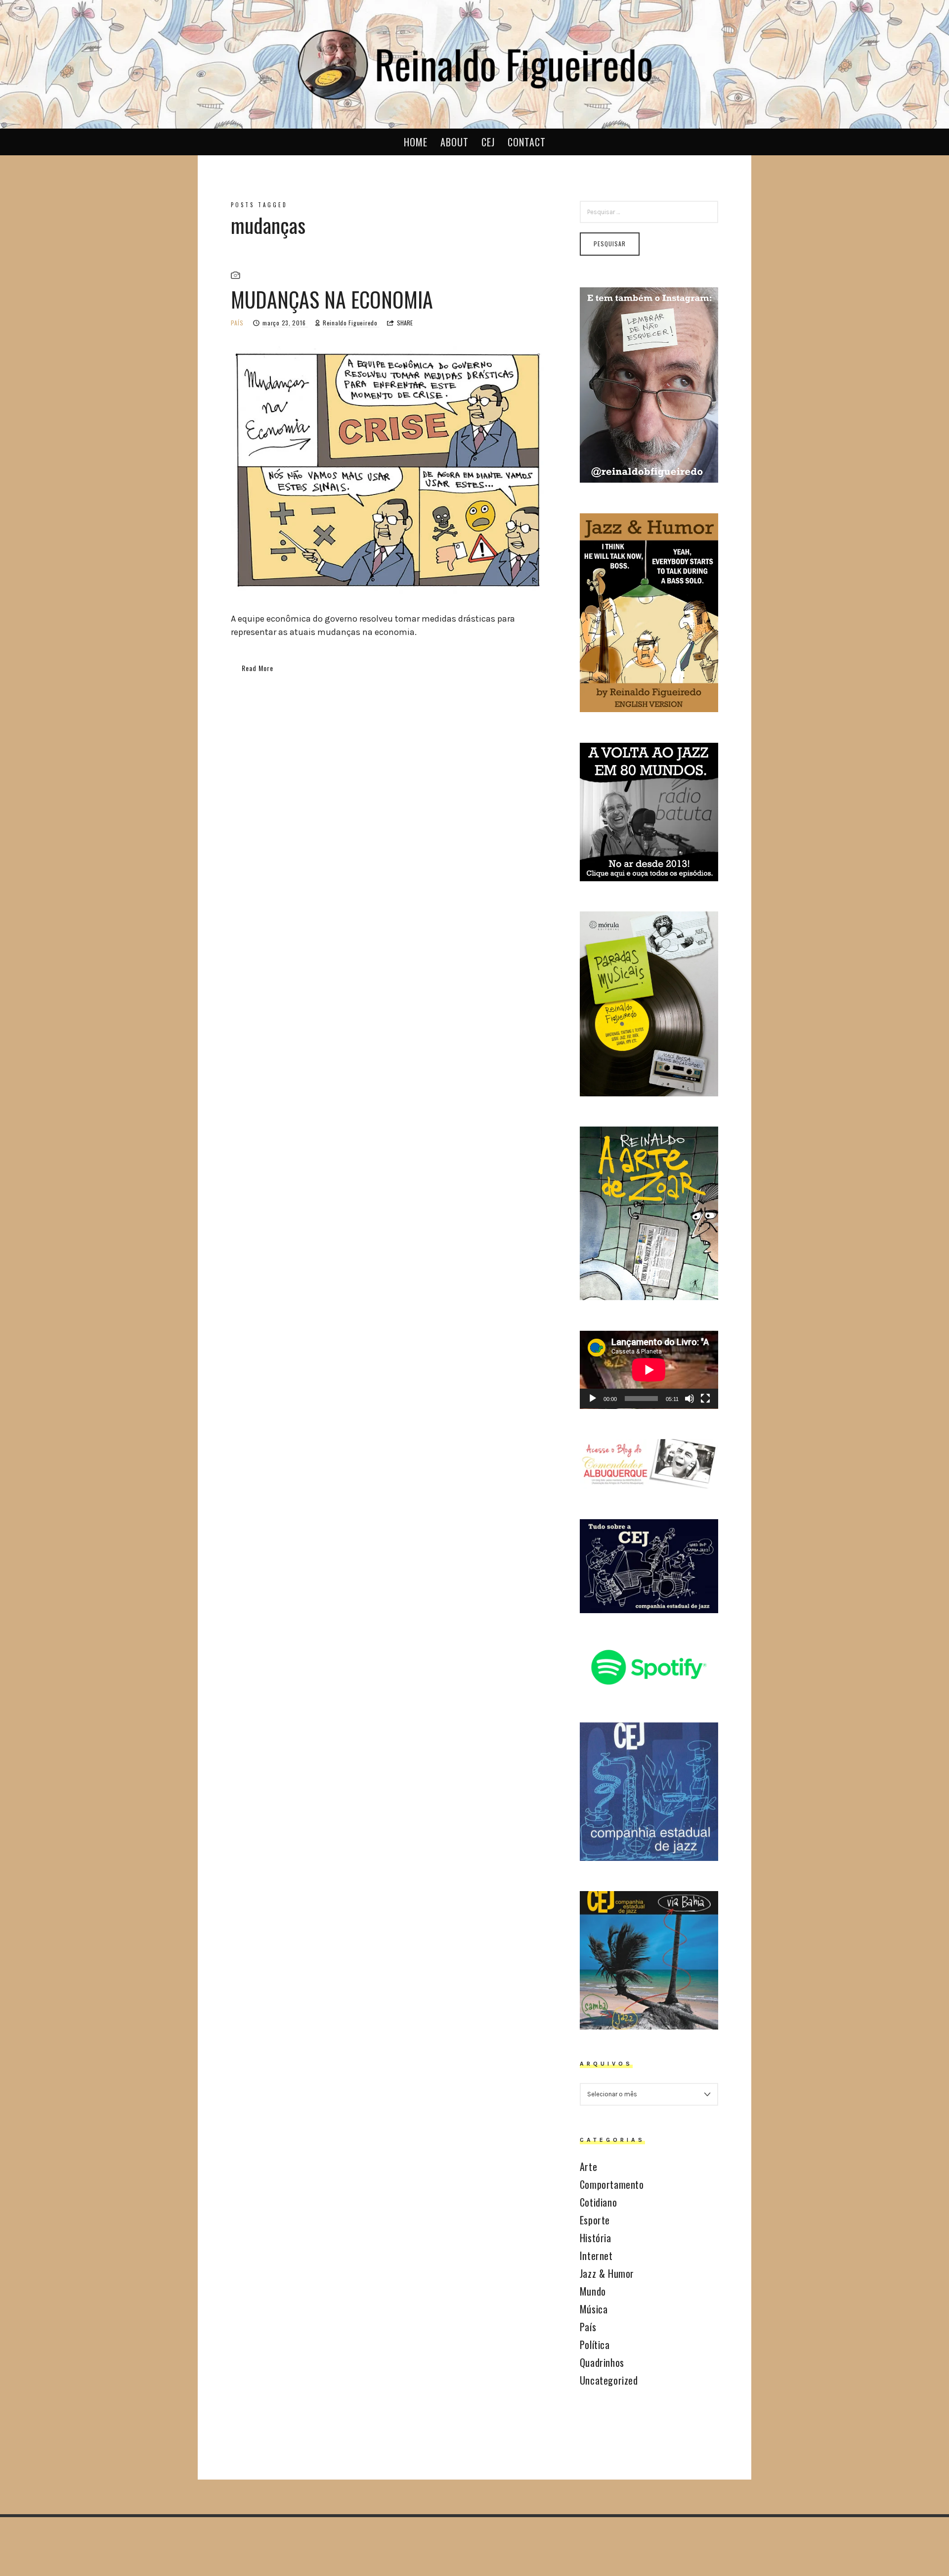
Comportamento (612, 2184)
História (596, 2238)
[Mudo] (690, 1399)
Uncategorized (609, 2380)
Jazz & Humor (607, 2273)
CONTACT (527, 142)
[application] (649, 1370)
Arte (588, 2167)
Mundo (593, 2291)
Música (594, 2309)
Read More (258, 668)
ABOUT (454, 142)
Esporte (595, 2220)
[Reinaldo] (474, 63)
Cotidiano (598, 2202)
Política (595, 2345)
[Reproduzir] (593, 1399)
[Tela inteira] (705, 1399)
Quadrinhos (602, 2362)
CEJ (488, 142)
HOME (416, 142)
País (237, 323)
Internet (596, 2256)
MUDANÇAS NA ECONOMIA (332, 299)
